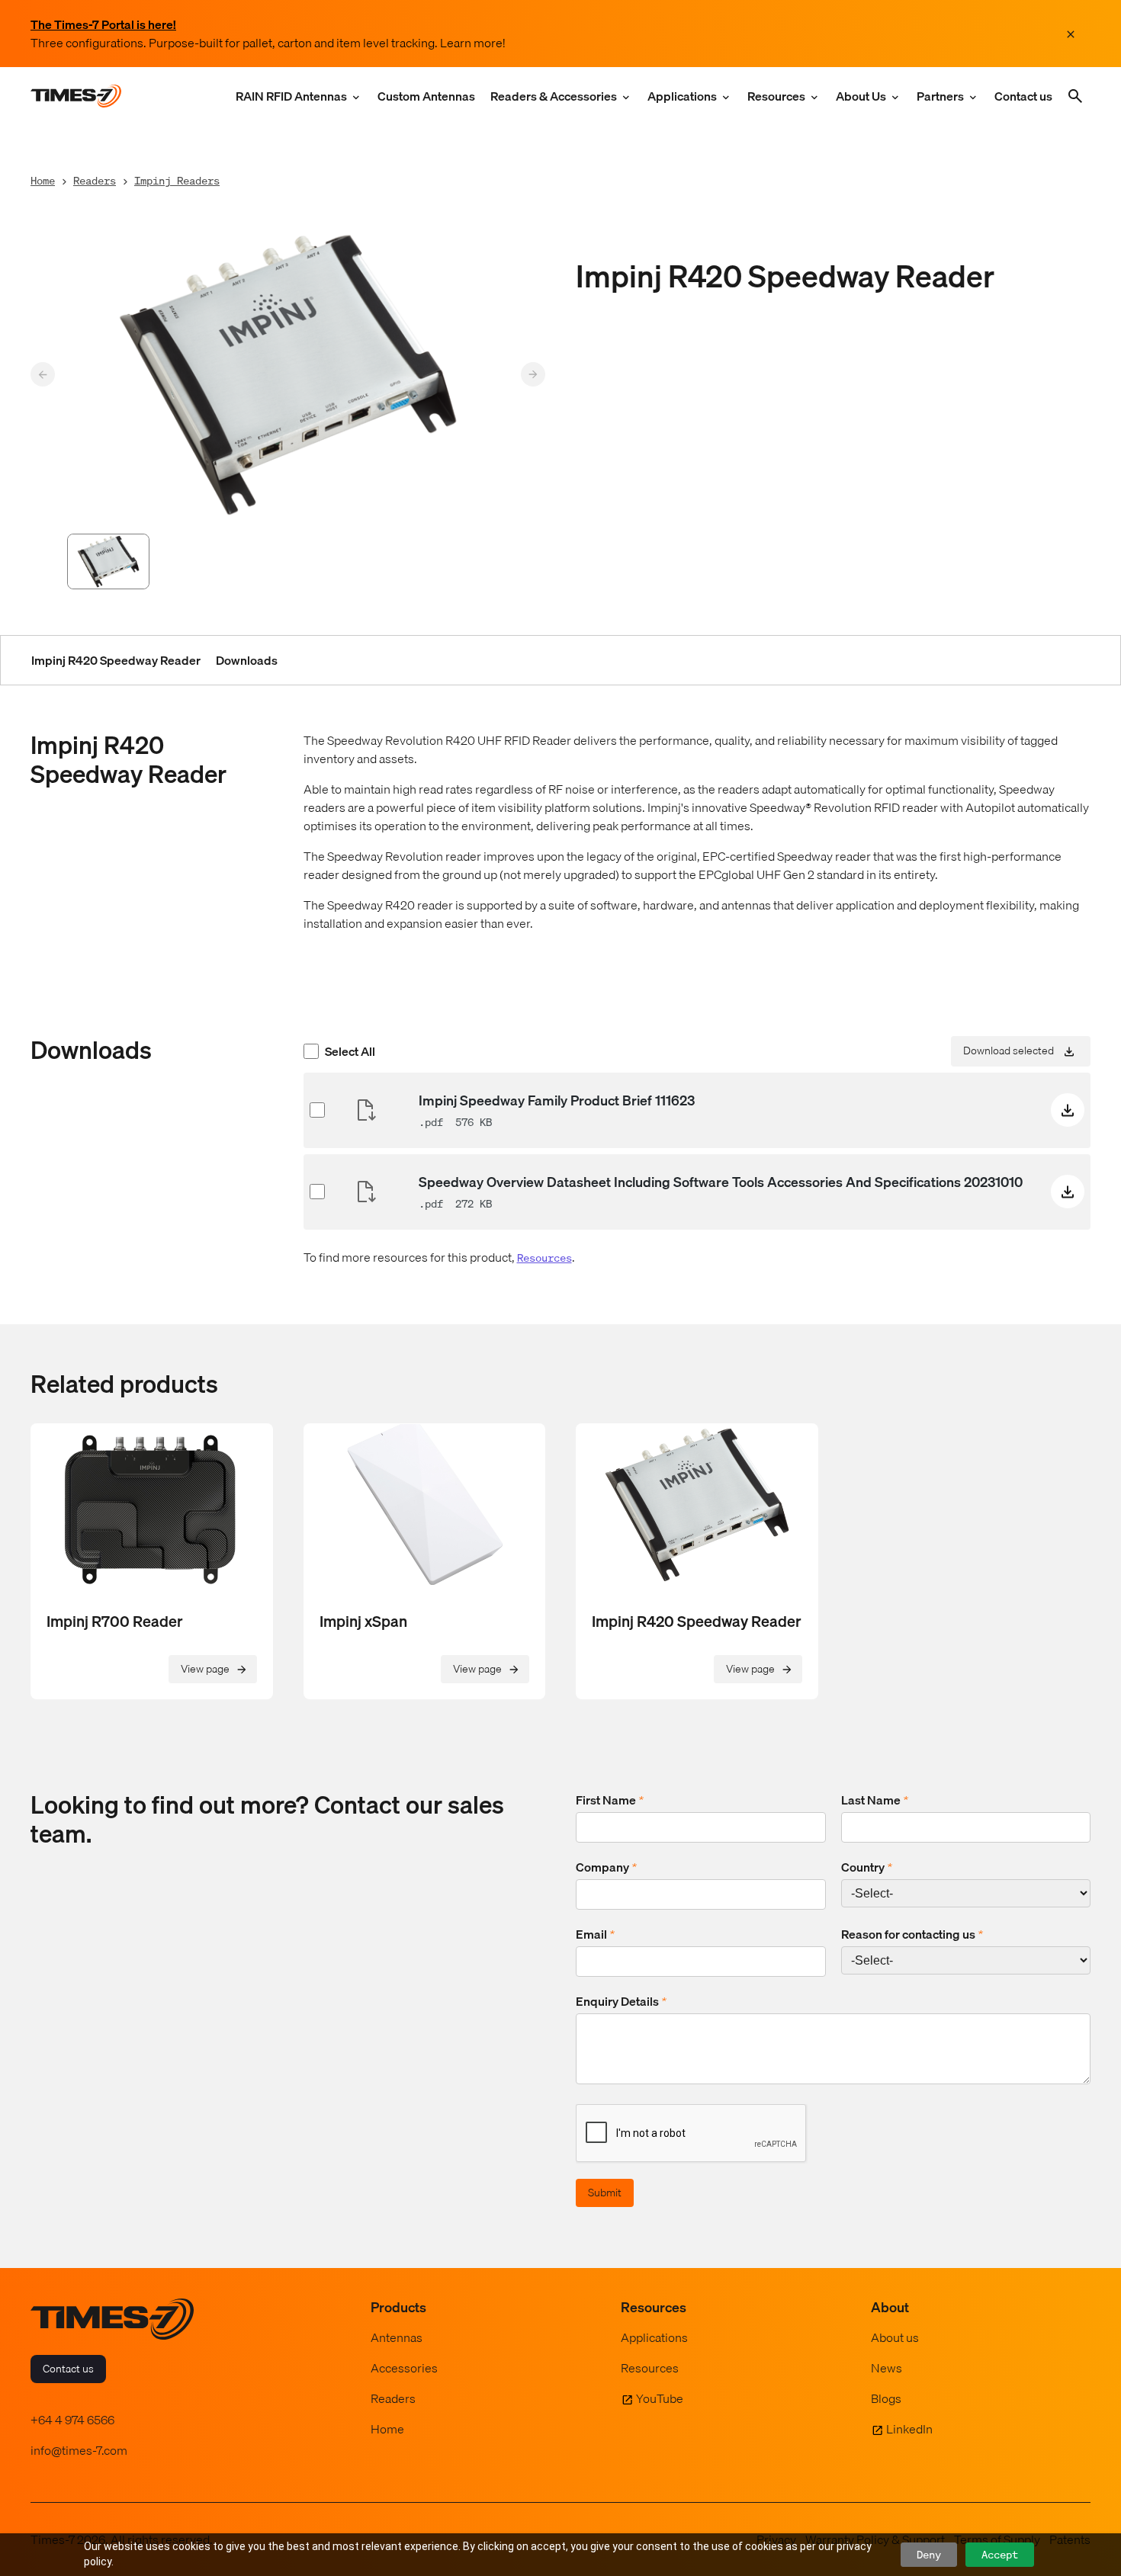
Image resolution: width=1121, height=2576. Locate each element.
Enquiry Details (621, 2001)
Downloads (247, 660)
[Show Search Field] (1075, 96)
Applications (682, 96)
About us (895, 2337)
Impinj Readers (177, 180)
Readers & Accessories (554, 96)
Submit (605, 2193)
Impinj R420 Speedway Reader (116, 660)
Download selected (1009, 1050)
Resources (776, 96)
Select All (350, 1051)
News (887, 2368)
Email (595, 1934)
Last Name (875, 1800)
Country (867, 1867)
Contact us (1023, 96)
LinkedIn (909, 2429)
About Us (861, 96)
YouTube (660, 2398)
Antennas (397, 2337)
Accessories (404, 2368)
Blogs (886, 2398)
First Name (610, 1800)
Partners (940, 96)
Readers (95, 180)
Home (43, 180)
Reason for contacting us (912, 1934)
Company (606, 1867)
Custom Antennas (426, 96)
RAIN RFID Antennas (291, 96)
